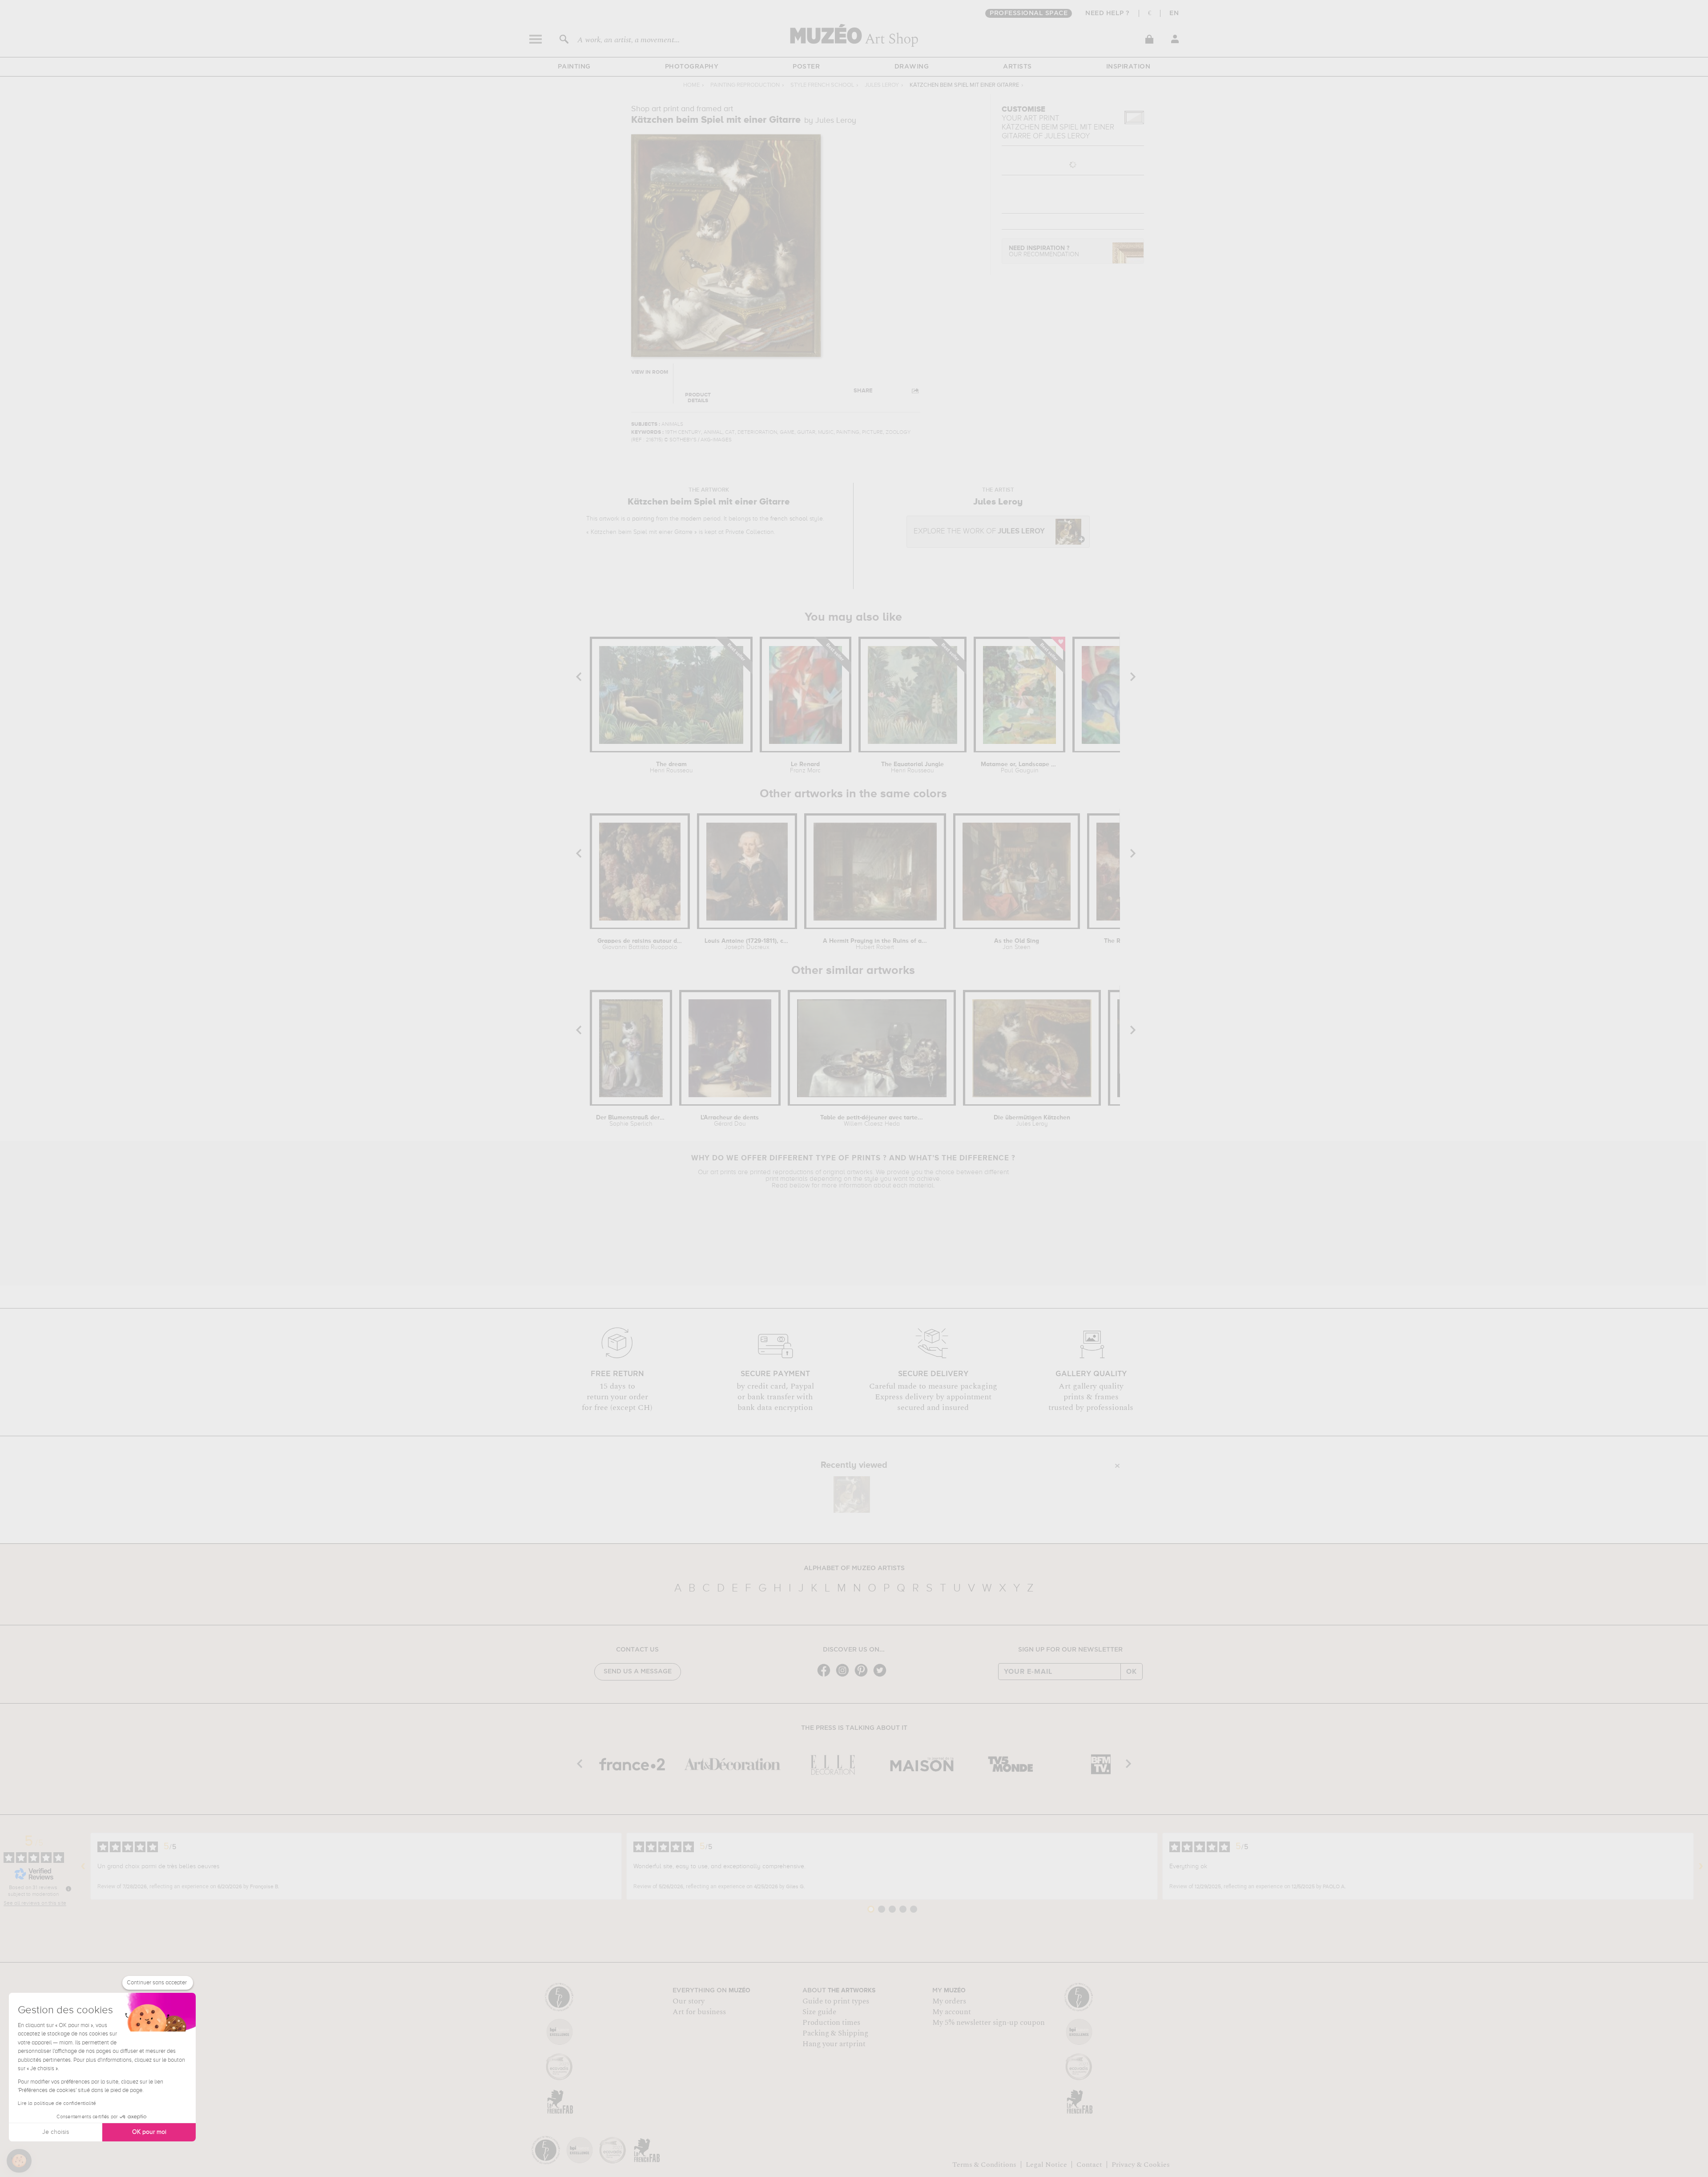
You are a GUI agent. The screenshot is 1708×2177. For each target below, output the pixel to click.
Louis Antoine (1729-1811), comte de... (747, 944)
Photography (692, 67)
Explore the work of (979, 531)
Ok (1132, 1672)
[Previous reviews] (83, 1866)
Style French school (822, 85)
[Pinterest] (863, 1676)
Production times (831, 2023)
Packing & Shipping (835, 2033)
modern (691, 519)
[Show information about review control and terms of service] (68, 1889)
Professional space (1029, 13)
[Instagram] (845, 1676)
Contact (1089, 2165)
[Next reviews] (1701, 1866)
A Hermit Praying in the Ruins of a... (875, 944)
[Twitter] (882, 1676)
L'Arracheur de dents (730, 1121)
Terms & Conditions (984, 2165)
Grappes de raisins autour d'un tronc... (640, 944)
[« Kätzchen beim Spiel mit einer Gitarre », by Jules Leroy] (852, 1494)
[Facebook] (826, 1676)
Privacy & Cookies (1141, 2165)
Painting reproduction (745, 85)
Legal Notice (1046, 2165)
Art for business (699, 2012)
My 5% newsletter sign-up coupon (989, 2023)
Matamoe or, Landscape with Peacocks (1020, 767)
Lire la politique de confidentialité (57, 2104)
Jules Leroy (882, 85)
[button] (19, 2161)
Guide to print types (836, 2001)
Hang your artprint (834, 2044)
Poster (806, 67)
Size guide (819, 2012)
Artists (1017, 67)
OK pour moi (149, 2132)
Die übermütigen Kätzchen (1032, 1121)
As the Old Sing (1017, 944)
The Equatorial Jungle (912, 767)
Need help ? (1108, 13)
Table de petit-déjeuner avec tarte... (872, 1121)
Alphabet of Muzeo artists (854, 1568)
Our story (689, 2001)
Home (691, 85)
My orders (949, 2001)
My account (952, 2012)
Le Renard (805, 767)
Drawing (912, 67)
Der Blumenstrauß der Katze (631, 1121)
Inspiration (1128, 67)
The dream (671, 767)
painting (643, 519)
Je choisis (56, 2132)
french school (789, 519)
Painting (574, 67)
